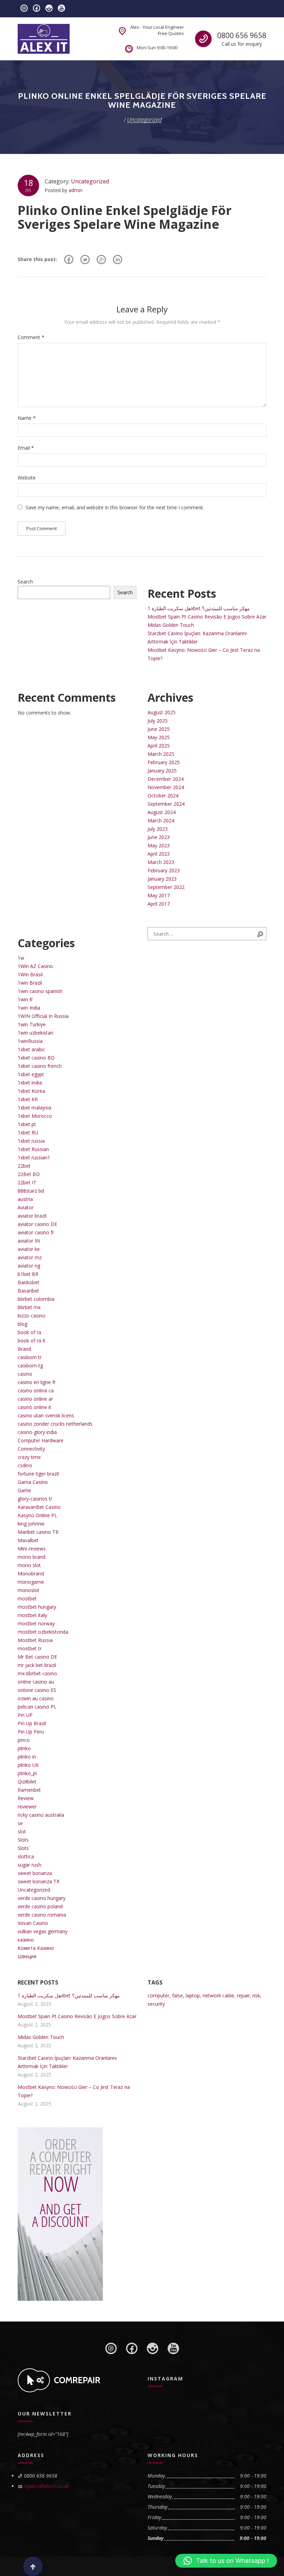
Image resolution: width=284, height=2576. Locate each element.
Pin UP (25, 1715)
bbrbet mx (29, 1307)
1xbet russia (31, 1141)
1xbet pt (27, 1124)
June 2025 (159, 729)
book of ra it (32, 1341)
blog (23, 1324)
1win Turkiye (32, 1024)
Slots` (24, 1848)
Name (27, 418)
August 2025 (162, 712)
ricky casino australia (41, 1815)
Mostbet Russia (35, 1640)
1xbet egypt (31, 1074)
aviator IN (29, 1241)
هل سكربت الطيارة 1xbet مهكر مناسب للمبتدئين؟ (199, 608)
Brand (24, 1349)
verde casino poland (40, 1906)
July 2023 (158, 829)
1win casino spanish (40, 991)
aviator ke (29, 1249)
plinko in (27, 1757)
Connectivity (31, 1449)
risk (256, 1995)
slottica (26, 1856)
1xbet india (30, 1083)
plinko (24, 1748)
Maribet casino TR (38, 1532)
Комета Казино (36, 1948)
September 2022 (166, 887)
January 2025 (162, 771)
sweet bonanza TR (39, 1881)
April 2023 (159, 854)
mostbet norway (36, 1623)
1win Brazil (30, 983)
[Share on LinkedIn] (118, 259)
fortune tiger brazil (38, 1474)
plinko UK (28, 1765)
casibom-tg (30, 1365)
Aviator (26, 1207)
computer (158, 1995)
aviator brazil (32, 1216)
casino (25, 1374)
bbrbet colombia (36, 1299)
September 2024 (166, 804)
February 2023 (164, 870)
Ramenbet (29, 1790)
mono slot (29, 1565)
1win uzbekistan (35, 1033)
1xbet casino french (40, 1066)
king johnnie (31, 1524)
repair (243, 1995)
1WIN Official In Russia (43, 1016)
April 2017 (159, 904)
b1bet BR (28, 1274)
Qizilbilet (27, 1782)
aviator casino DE (37, 1224)
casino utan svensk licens (46, 1415)
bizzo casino (32, 1316)
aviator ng (29, 1266)
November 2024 (166, 787)
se (20, 1823)
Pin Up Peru (31, 1732)
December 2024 (166, 779)
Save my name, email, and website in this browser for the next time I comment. (115, 507)
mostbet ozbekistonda (43, 1632)
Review (26, 1798)
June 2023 (159, 837)
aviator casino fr (36, 1232)
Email (26, 448)
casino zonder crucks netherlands (55, 1424)
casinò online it (34, 1407)
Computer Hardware (41, 1440)
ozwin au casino (36, 1698)
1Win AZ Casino (35, 966)
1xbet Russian (33, 1149)
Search (25, 582)
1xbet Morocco (35, 1116)
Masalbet (28, 1540)
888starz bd (31, 1191)
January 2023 (162, 879)
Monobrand (31, 1574)
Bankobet (29, 1282)
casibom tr (30, 1357)
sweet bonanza (35, 1873)
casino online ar (35, 1399)
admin (76, 190)
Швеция (27, 1956)
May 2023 (159, 845)
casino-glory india (37, 1432)
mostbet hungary (37, 1607)
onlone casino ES (37, 1690)
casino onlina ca (36, 1390)
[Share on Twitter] (85, 259)
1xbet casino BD (36, 1058)
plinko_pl (27, 1773)
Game (24, 1490)
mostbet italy (32, 1615)
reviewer (27, 1806)
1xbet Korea (31, 1091)
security (156, 2004)
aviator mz (30, 1257)
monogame (31, 1582)
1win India (29, 1008)
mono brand (32, 1557)
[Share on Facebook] (69, 259)
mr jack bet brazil (37, 1665)
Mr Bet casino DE (37, 1657)
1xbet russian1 (34, 1157)
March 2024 (161, 820)
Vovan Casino (33, 1923)
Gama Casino (33, 1482)
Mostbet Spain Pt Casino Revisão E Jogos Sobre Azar (207, 617)
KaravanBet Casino (39, 1507)
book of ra (29, 1332)
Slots (23, 1840)
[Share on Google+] (101, 259)
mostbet (27, 1598)
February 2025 (164, 762)
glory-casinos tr (35, 1499)
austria (25, 1199)
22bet (24, 1166)
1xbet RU (28, 1133)
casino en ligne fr (37, 1382)
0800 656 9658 (242, 35)
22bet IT (27, 1182)
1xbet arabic (31, 1049)
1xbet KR (28, 1099)
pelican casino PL (37, 1707)
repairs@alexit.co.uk (46, 2486)
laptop (193, 1995)
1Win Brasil (30, 974)
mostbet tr (30, 1648)
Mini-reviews (32, 1549)
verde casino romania (42, 1915)
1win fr (25, 999)
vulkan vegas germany (43, 1931)
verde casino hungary (42, 1898)
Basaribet (28, 1291)
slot (22, 1831)
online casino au (36, 1682)
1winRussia (30, 1041)
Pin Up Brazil (32, 1723)
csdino (25, 1465)
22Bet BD (29, 1174)
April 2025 (159, 746)
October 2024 (163, 796)
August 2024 (162, 812)
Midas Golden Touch (171, 625)
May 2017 (159, 895)
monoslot (29, 1590)
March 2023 (161, 862)
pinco (24, 1740)
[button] (226, 2561)
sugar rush (29, 1865)
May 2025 (159, 737)
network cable (218, 1995)
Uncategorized (90, 181)
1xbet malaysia (34, 1108)
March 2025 (161, 754)
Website (27, 478)
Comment (31, 337)
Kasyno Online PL (37, 1515)
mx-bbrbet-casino (37, 1673)
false (177, 1995)
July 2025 (158, 721)
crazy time (29, 1457)
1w (21, 958)
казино (26, 1940)
